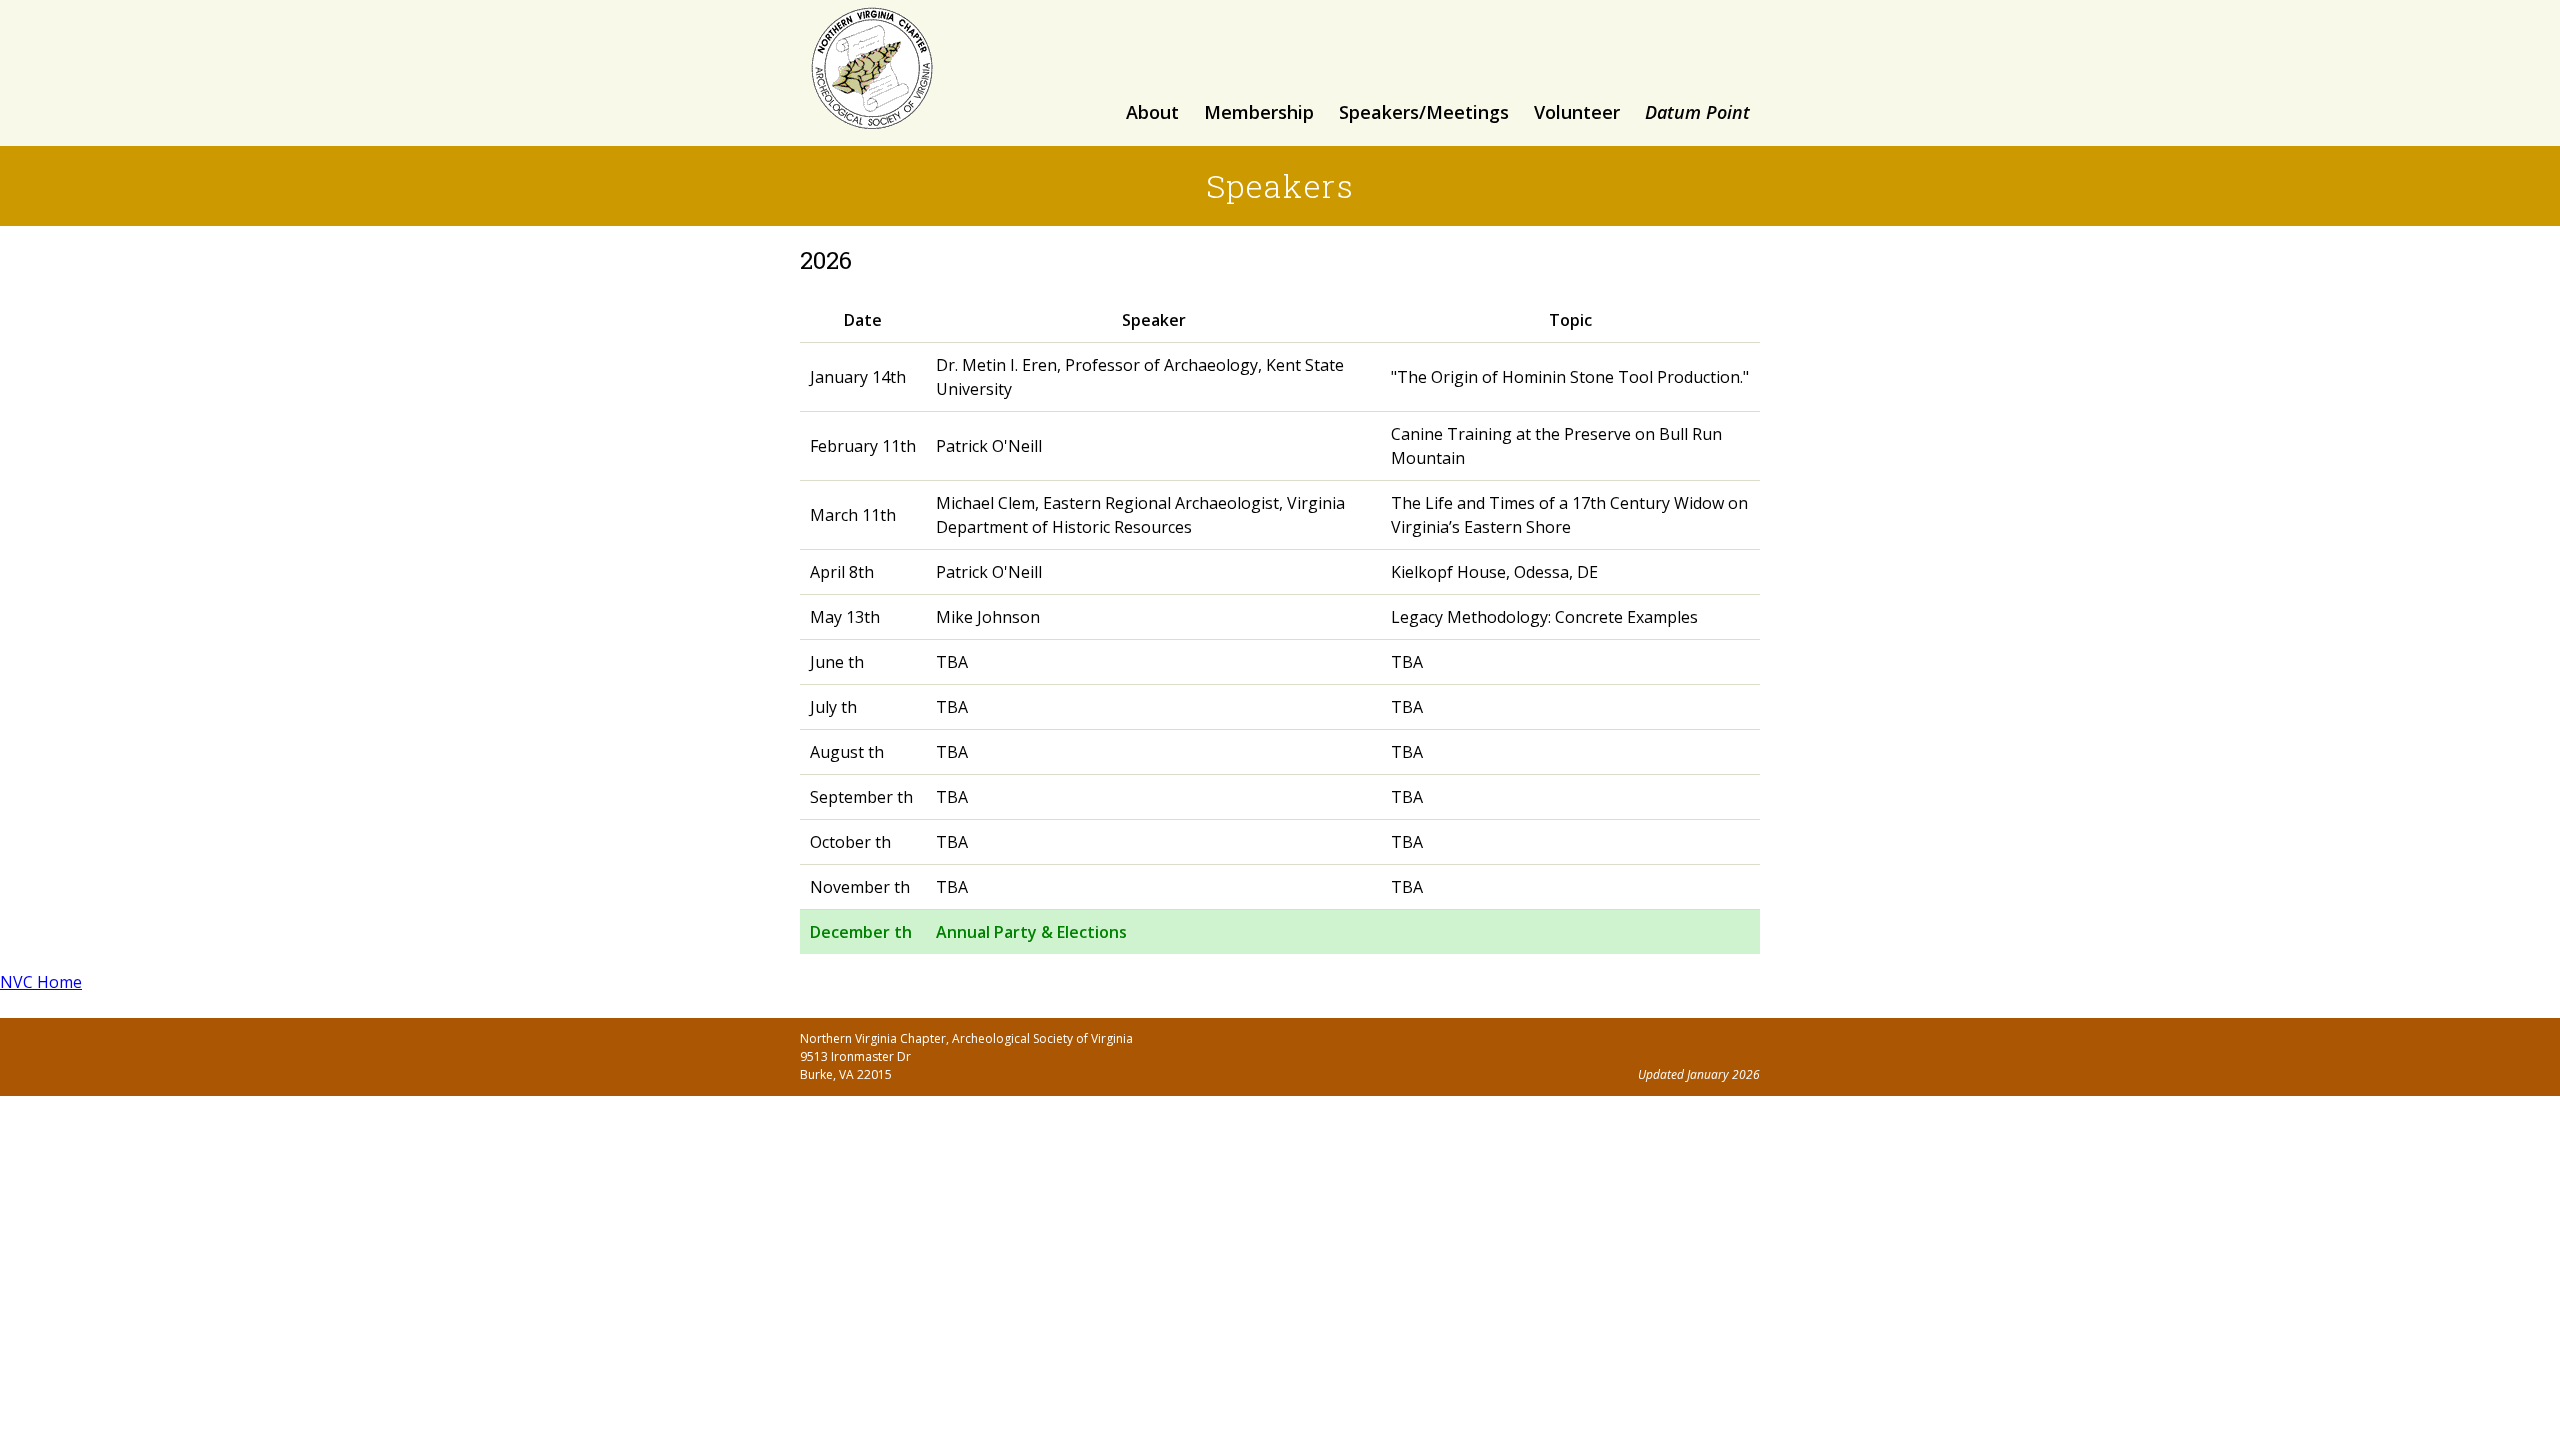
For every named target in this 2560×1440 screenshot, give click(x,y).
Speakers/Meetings (1424, 112)
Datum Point (1697, 112)
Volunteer (1577, 112)
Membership (1259, 112)
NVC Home (41, 982)
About (1152, 112)
